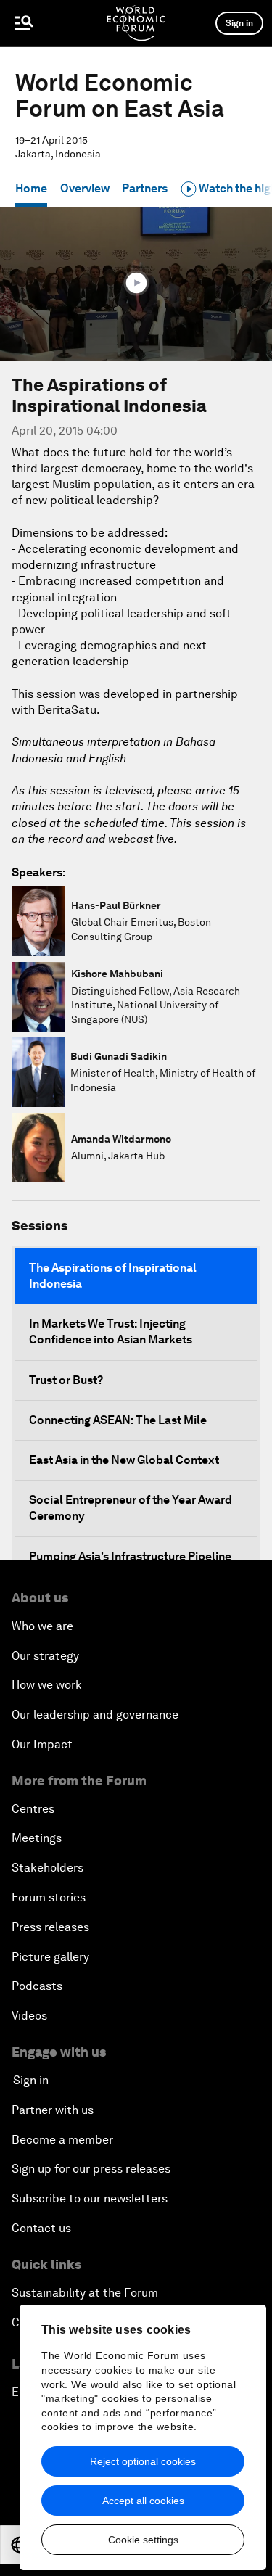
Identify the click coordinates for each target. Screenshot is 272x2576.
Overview (85, 188)
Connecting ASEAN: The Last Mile (118, 1420)
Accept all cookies (143, 2501)
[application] (136, 284)
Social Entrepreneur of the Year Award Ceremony (131, 1508)
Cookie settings (143, 2540)
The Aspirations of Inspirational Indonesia (113, 1276)
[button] (136, 283)
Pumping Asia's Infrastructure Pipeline (130, 1556)
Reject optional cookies (143, 2461)
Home (31, 188)
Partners (145, 188)
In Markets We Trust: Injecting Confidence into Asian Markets (111, 1332)
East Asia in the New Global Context (124, 1460)
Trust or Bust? (66, 1380)
